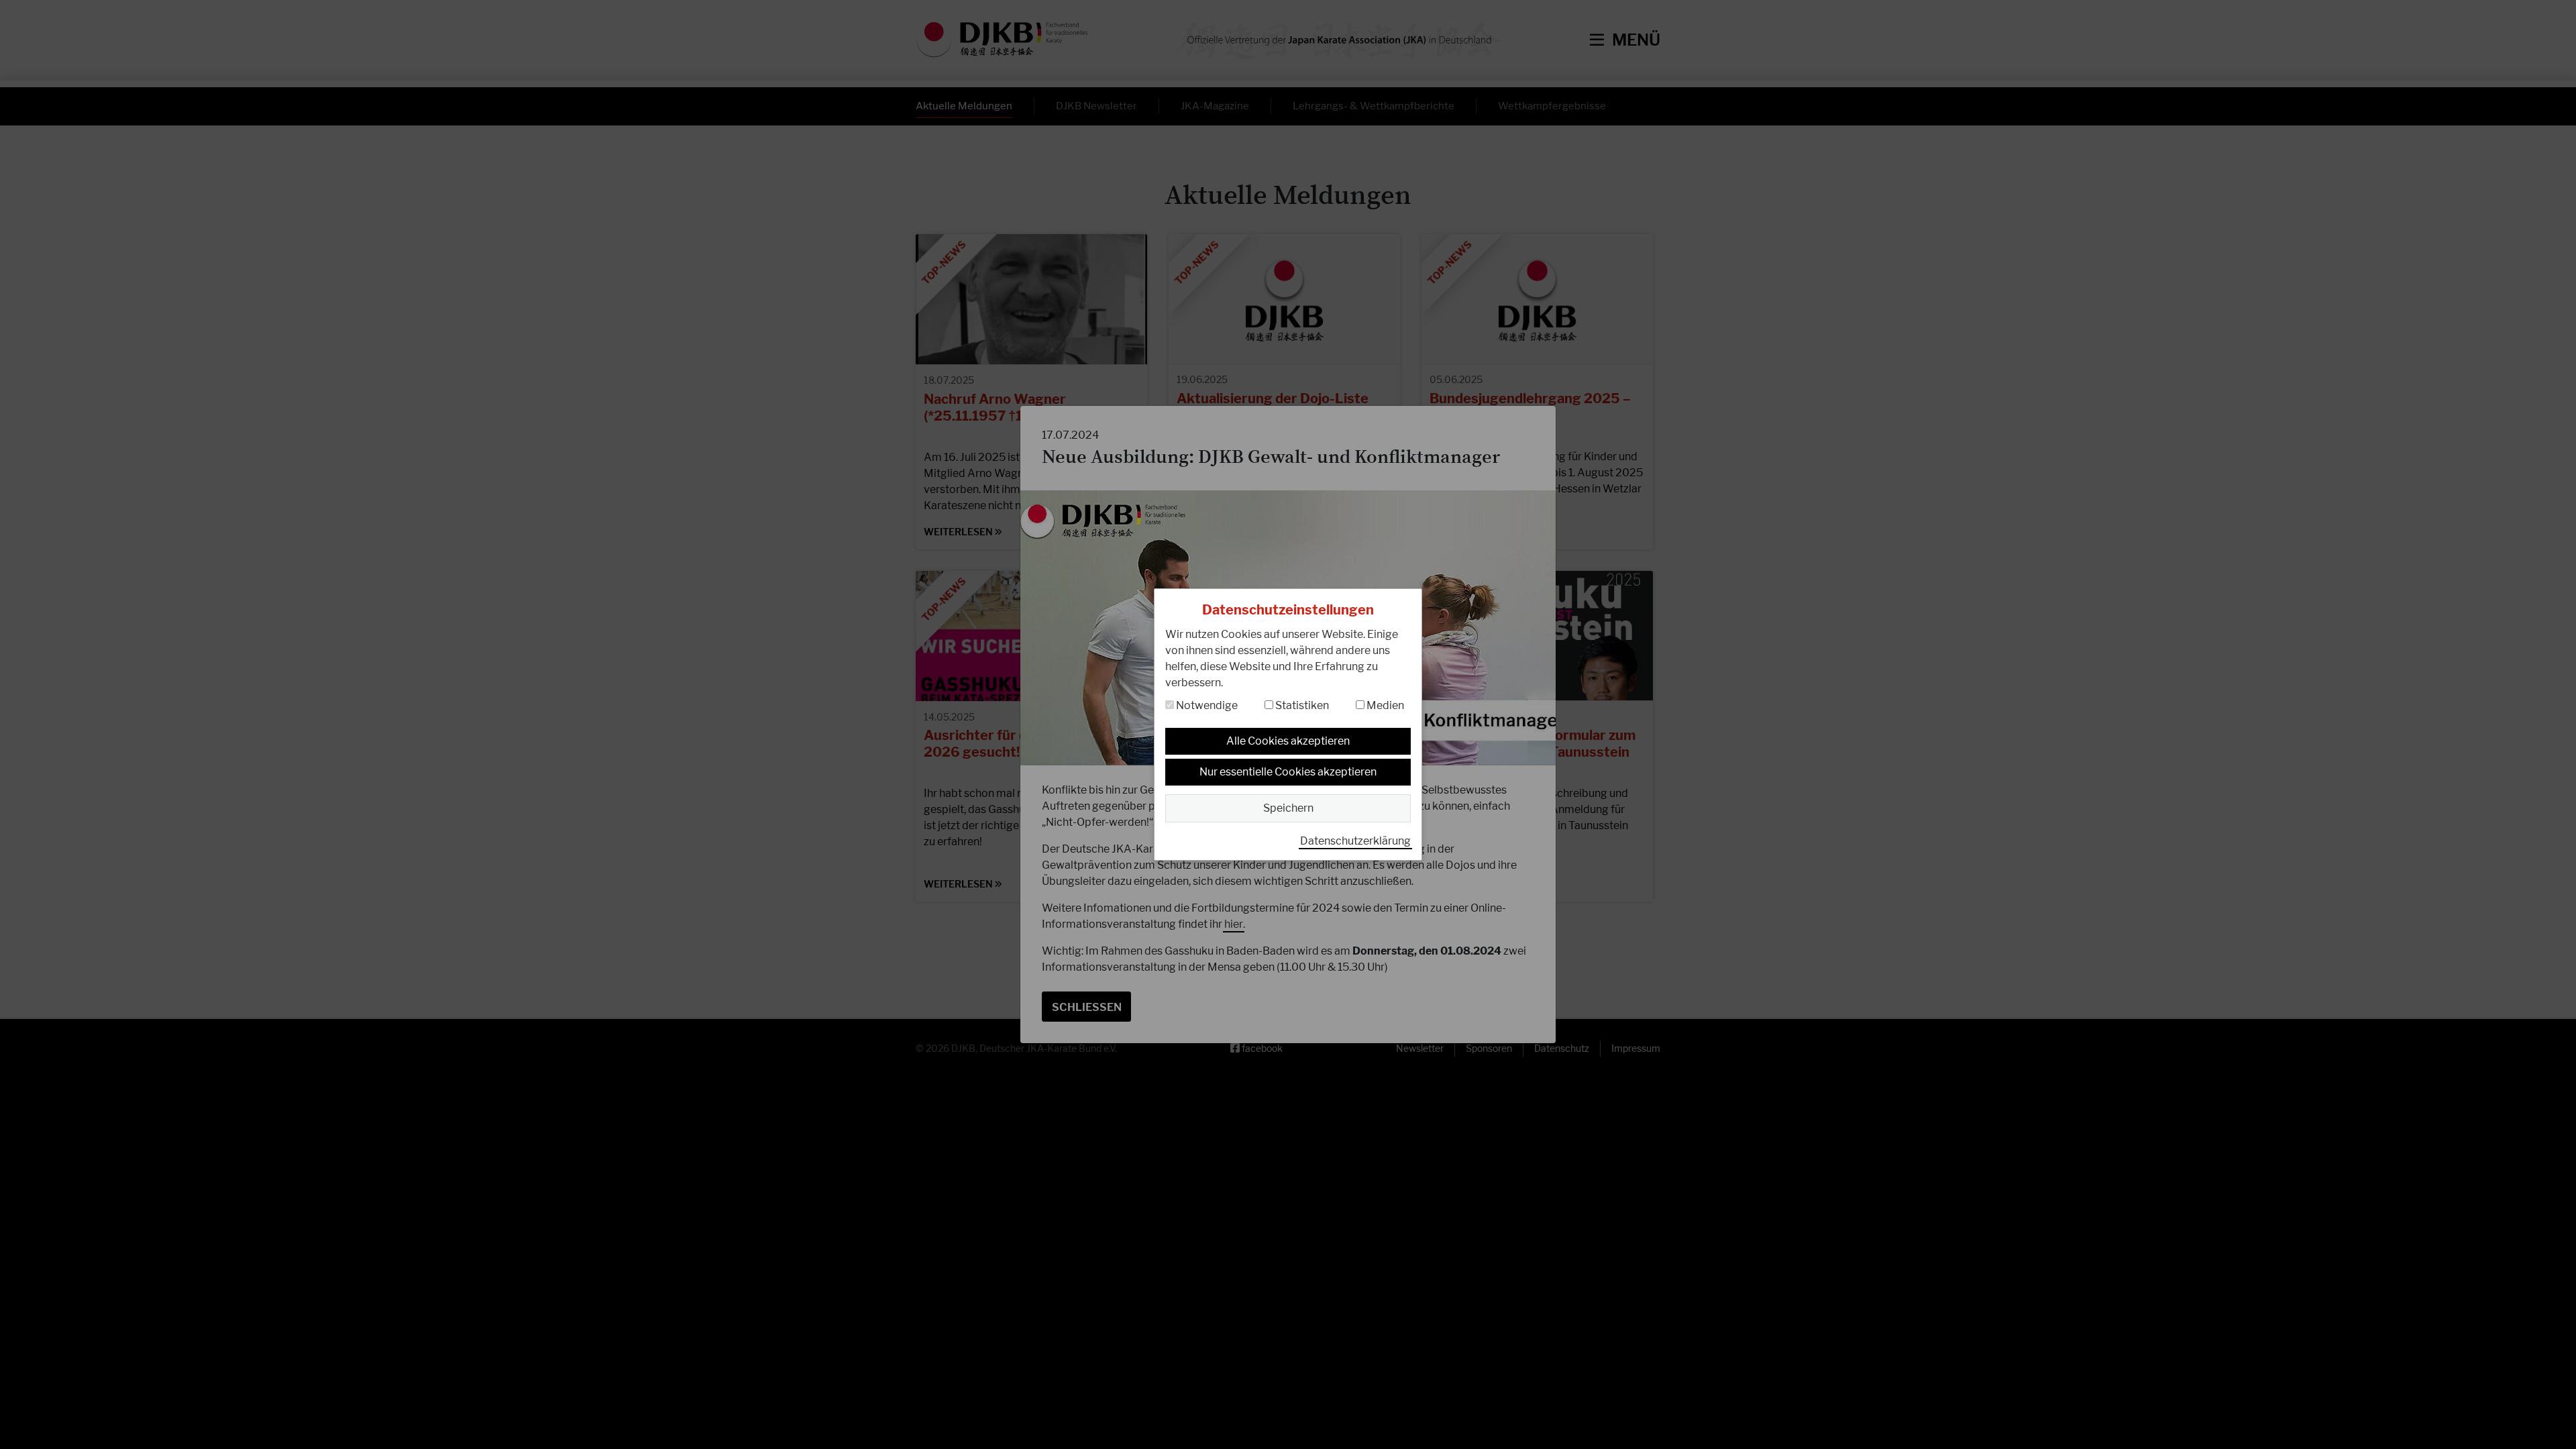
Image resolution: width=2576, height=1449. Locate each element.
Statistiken (1301, 705)
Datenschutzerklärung (1355, 841)
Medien (1384, 705)
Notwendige (1206, 705)
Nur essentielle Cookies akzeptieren (1288, 772)
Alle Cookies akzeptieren (1288, 741)
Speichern (1288, 808)
